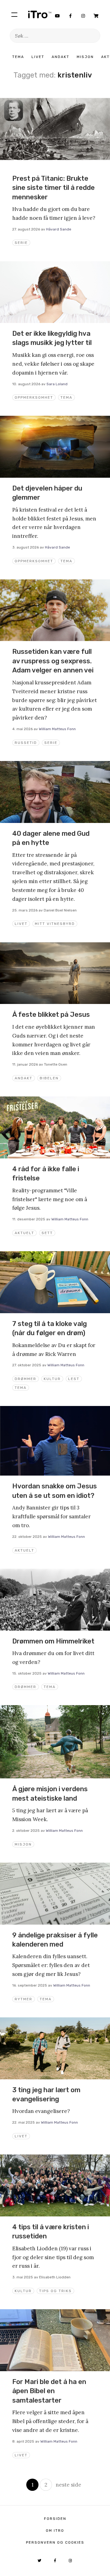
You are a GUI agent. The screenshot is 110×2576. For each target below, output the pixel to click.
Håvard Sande (59, 229)
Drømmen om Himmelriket (53, 1641)
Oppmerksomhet (34, 397)
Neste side (68, 2485)
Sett (47, 1233)
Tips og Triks (55, 2291)
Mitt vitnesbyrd (55, 924)
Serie (21, 243)
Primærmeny (14, 14)
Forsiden (55, 2519)
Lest (74, 1379)
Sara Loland (57, 384)
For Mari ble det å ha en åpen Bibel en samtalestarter (49, 2391)
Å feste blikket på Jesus (51, 1014)
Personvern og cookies (55, 2542)
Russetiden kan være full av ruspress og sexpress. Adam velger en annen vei (53, 661)
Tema (18, 57)
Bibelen (49, 1078)
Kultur (52, 1379)
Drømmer (26, 1379)
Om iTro (55, 2531)
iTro (40, 14)
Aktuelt (24, 1233)
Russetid (26, 743)
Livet (38, 57)
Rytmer (24, 1999)
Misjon (85, 57)
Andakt (61, 57)
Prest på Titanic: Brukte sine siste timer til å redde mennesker (53, 188)
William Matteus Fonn (57, 729)
